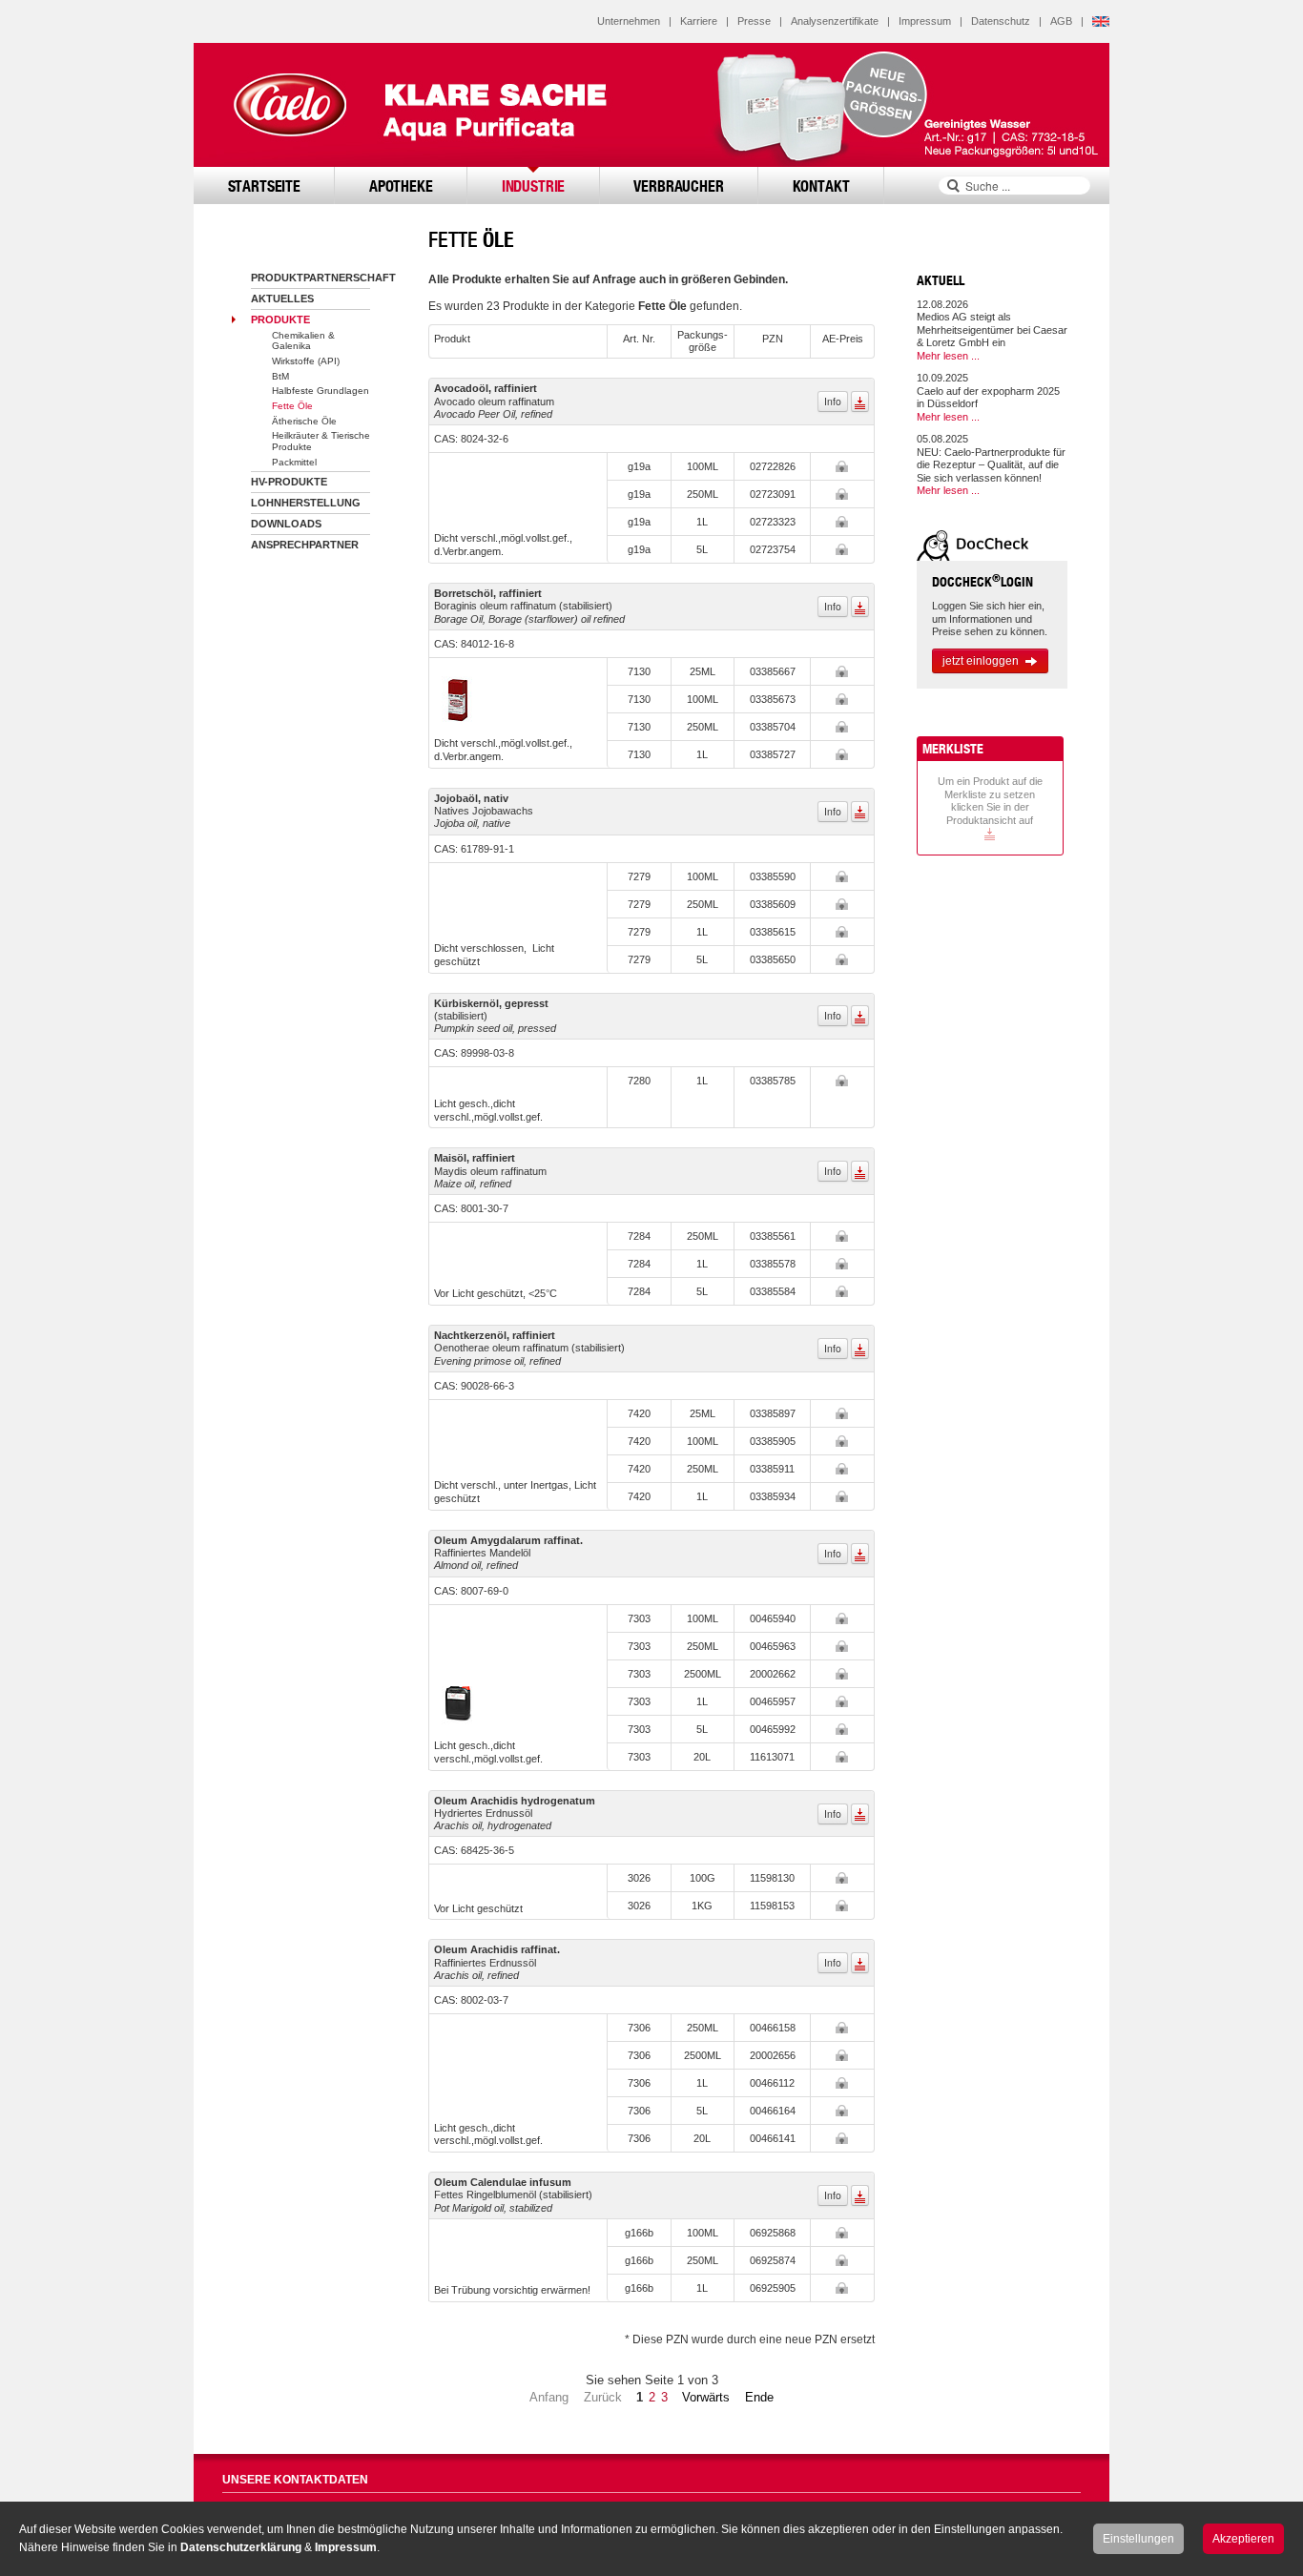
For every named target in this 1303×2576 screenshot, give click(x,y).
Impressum (925, 21)
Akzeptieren (1243, 2539)
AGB (1061, 21)
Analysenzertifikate (835, 21)
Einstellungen (1138, 2539)
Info (833, 401)
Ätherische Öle (304, 421)
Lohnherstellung (306, 503)
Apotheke (401, 185)
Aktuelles (282, 299)
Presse (754, 21)
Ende (759, 2397)
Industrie (534, 185)
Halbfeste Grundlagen (321, 391)
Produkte (280, 319)
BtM (280, 376)
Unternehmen (629, 21)
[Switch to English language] (1101, 21)
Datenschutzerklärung (241, 2547)
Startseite (264, 185)
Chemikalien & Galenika (303, 341)
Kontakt (821, 185)
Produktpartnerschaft (323, 278)
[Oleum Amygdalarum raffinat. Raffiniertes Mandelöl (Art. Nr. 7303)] (458, 1701)
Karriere (699, 21)
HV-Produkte (289, 482)
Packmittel (294, 462)
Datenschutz (1001, 21)
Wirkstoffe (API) (306, 361)
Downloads (286, 524)
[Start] (289, 105)
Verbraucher (678, 185)
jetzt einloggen (981, 661)
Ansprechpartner (305, 545)
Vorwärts (706, 2397)
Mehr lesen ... (948, 356)
